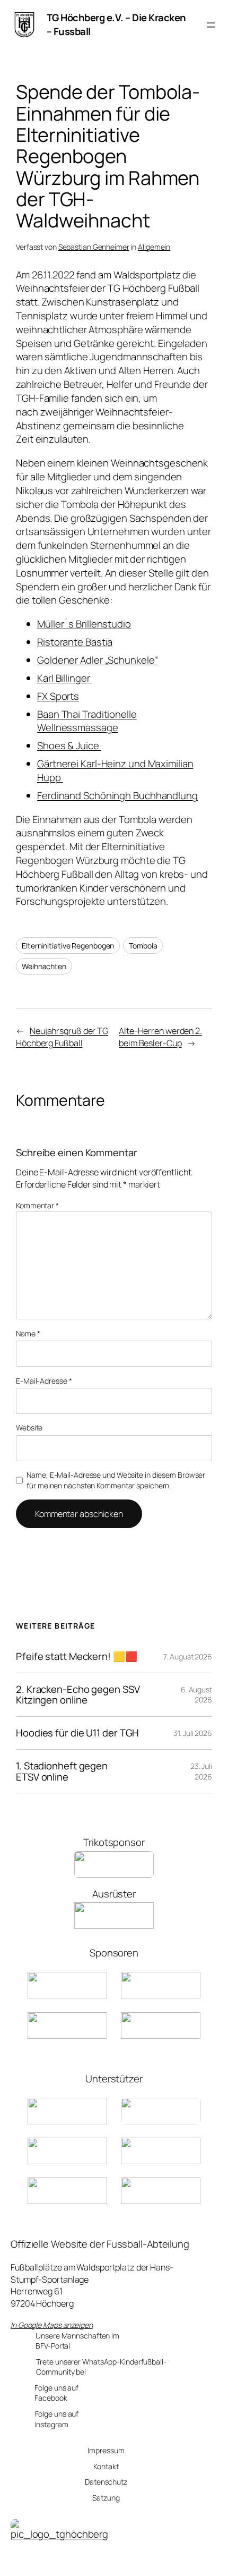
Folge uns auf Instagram (57, 2419)
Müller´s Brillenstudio (84, 624)
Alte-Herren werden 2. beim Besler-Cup (160, 1037)
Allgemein (154, 247)
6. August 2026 (196, 1695)
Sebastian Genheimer (94, 247)
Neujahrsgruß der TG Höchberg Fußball (62, 1037)
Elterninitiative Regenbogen (68, 946)
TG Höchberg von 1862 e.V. (56, 2562)
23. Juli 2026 (201, 1771)
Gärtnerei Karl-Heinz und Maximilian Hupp (115, 770)
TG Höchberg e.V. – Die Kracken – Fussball (116, 24)
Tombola (143, 946)
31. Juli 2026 (193, 1733)
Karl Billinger (65, 678)
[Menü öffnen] (211, 25)
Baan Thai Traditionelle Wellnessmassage (87, 721)
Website (29, 1427)
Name (28, 1333)
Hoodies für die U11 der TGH (77, 1733)
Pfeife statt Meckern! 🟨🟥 (77, 1656)
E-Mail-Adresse (44, 1381)
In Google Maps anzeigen (52, 2325)
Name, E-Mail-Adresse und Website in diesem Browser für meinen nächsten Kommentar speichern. (116, 1480)
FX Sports (58, 696)
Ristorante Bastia (75, 642)
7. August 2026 (188, 1656)
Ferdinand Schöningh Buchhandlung (117, 795)
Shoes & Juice (69, 745)
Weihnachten (44, 966)
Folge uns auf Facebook (56, 2393)
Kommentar (37, 1205)
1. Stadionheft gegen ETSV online (62, 1771)
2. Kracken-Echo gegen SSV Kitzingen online (78, 1695)
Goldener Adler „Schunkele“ (97, 660)
